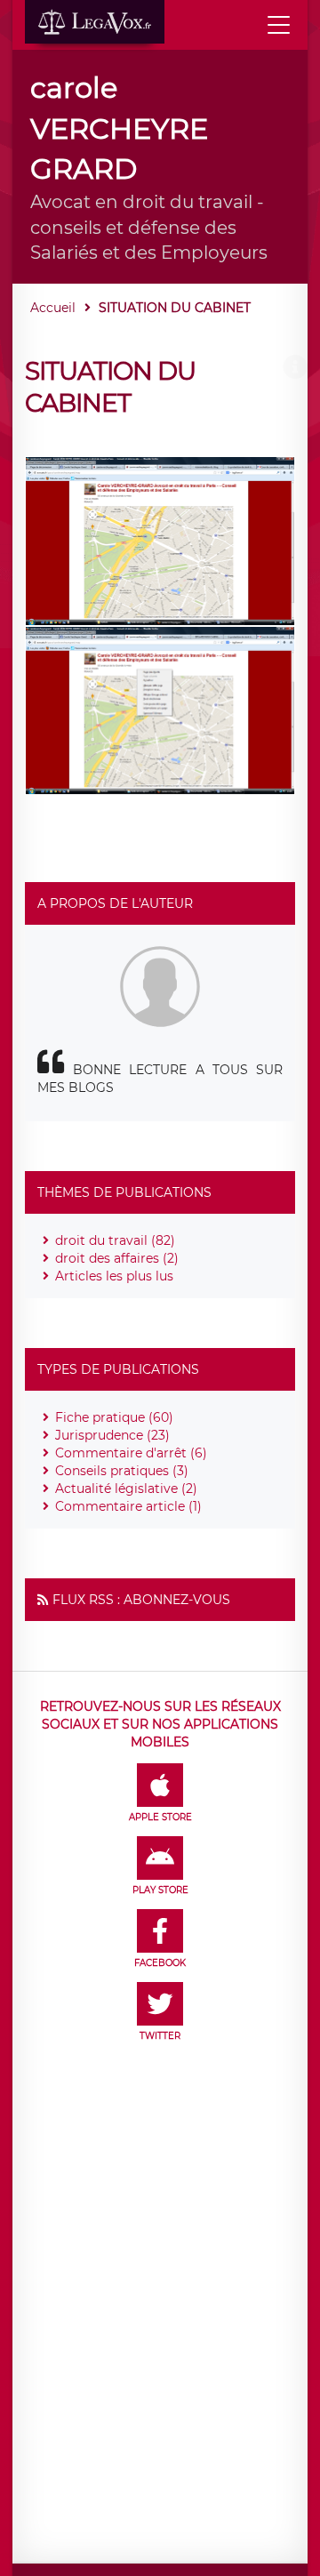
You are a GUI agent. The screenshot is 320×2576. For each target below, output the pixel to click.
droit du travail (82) (115, 1240)
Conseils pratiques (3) (122, 1471)
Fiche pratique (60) (114, 1417)
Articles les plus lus (114, 1276)
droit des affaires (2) (117, 1258)
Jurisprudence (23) (112, 1435)
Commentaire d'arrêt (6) (131, 1453)
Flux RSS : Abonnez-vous (141, 1600)
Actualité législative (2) (126, 1489)
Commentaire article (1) (128, 1506)
